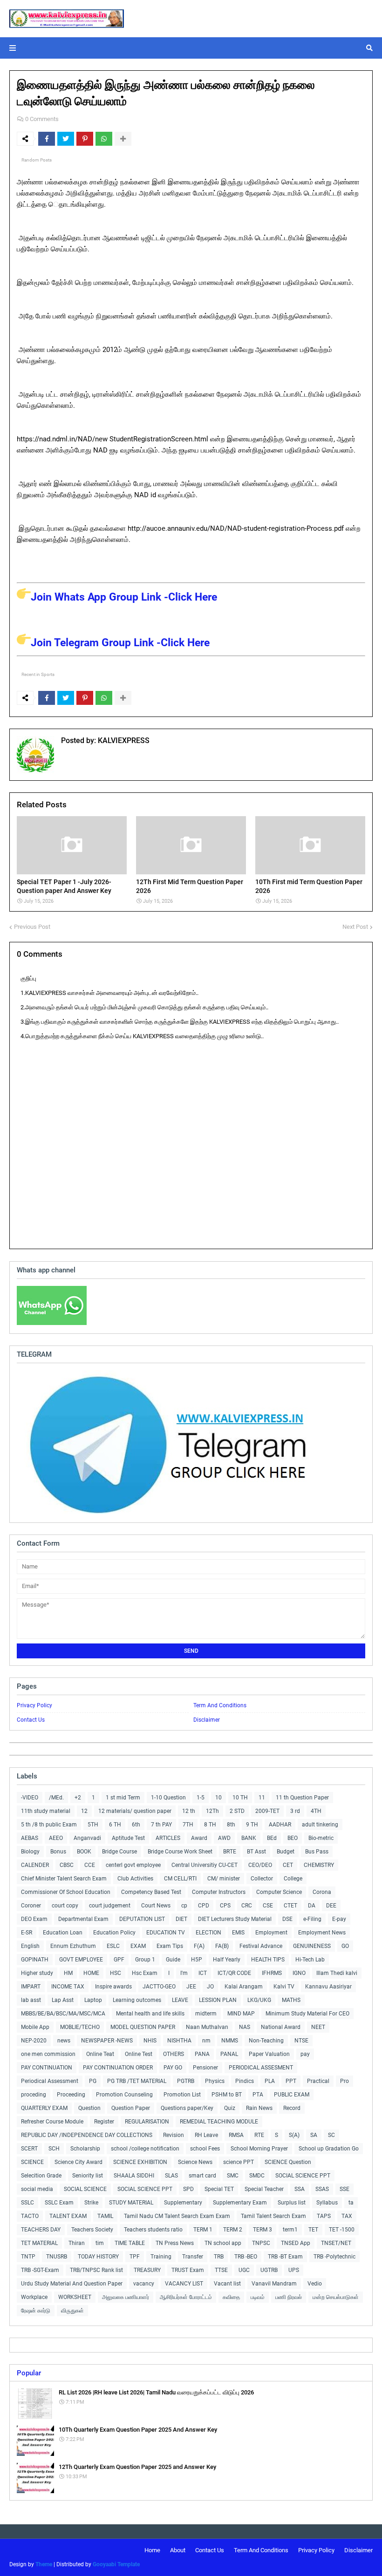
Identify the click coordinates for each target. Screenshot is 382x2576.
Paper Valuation (269, 2054)
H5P (197, 1960)
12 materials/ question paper (135, 1811)
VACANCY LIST (184, 2284)
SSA (300, 2189)
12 (84, 1811)
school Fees (205, 2149)
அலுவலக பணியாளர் (126, 2297)
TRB (219, 2257)
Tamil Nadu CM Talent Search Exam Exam (177, 2216)
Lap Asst (63, 2000)
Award (199, 1838)
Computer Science (279, 1892)
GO (345, 1946)
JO (210, 1987)
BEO (293, 1838)
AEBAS (30, 1838)
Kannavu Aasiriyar (328, 1987)
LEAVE (180, 2000)
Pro (344, 2081)
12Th (212, 1811)
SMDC (257, 2176)
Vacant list (227, 2284)
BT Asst (256, 1852)
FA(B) (222, 1946)
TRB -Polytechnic (334, 2257)
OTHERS (174, 2054)
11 (262, 1798)
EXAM (138, 1946)
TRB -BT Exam (285, 2257)
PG (93, 2081)
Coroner (31, 1906)
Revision (174, 2135)
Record (292, 2108)
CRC (247, 1906)
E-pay (339, 1919)
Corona (322, 1892)
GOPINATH (35, 1960)
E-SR (27, 1933)
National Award (281, 2027)
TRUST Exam (188, 2270)
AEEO (56, 1838)
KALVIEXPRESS (123, 740)
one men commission (48, 2054)
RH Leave (206, 2135)
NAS (245, 2027)
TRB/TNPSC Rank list (96, 2270)
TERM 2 (233, 2230)
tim (100, 2243)
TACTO (30, 2216)
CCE (90, 1865)
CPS (225, 1906)
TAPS (324, 2216)
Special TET (219, 2189)
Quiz (230, 2108)
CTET (290, 1906)
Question (89, 2108)
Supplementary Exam (240, 2203)
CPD (204, 1906)
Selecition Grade (41, 2176)
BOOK (84, 1852)
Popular (29, 2373)
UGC (244, 2270)
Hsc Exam (145, 1973)
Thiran (77, 2243)
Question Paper (131, 2108)
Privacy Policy (34, 1705)
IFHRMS (272, 1973)
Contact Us (31, 1720)
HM (68, 1973)
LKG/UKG (259, 2000)
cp (184, 1906)
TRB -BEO (246, 2257)
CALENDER (35, 1865)
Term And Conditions (220, 1705)
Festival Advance (261, 1946)
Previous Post (32, 927)
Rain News (259, 2108)
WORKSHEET (75, 2297)
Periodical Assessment (50, 2081)
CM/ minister (224, 1879)
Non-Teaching (266, 2041)
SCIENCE (32, 2162)
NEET (318, 2027)
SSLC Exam (59, 2203)
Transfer (193, 2257)
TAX (347, 2216)
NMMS (230, 2041)
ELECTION (208, 1933)
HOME (91, 1973)
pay (305, 2054)
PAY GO (173, 2068)
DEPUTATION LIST (142, 1919)
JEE (191, 1987)
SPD (188, 2189)
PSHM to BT (227, 2095)
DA (312, 1906)
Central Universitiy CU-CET (205, 1865)
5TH (93, 1825)
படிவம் (258, 2297)
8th (231, 1825)
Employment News (322, 1933)
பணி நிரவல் (289, 2297)
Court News (156, 1906)
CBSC (67, 1865)
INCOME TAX (68, 1987)
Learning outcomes (137, 2000)
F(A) (199, 1946)
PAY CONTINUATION (47, 2068)
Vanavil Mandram (274, 2284)
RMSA (236, 2135)
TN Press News (175, 2243)
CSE (268, 1906)
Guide (173, 1960)
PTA (258, 2095)
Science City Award (78, 2162)
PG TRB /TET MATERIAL (137, 2081)
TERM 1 (203, 2230)
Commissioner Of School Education (66, 1892)
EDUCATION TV (166, 1933)
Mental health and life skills (150, 2014)
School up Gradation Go (329, 2149)
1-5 (201, 1798)
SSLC (27, 2203)
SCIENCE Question (288, 2162)
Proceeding (71, 2095)
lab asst (31, 2000)
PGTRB (186, 2081)
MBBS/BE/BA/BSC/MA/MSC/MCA (63, 2014)
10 (218, 1798)
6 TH (115, 1825)
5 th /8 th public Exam (49, 1825)
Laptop (93, 2000)
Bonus (58, 1852)
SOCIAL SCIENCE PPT (303, 2176)
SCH (54, 2149)
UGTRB (269, 2270)
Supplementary (183, 2203)
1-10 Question (168, 1798)
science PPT (239, 2162)
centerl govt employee (133, 1865)
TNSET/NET (336, 2243)
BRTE (230, 1852)
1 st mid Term (123, 1798)
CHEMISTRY (319, 1865)
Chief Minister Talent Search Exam (64, 1879)
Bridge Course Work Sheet (180, 1852)
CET (288, 1865)
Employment (271, 1933)
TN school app (223, 2243)
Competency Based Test (151, 1892)
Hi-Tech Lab (310, 1960)
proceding (34, 2095)
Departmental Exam (83, 1919)
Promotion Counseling (124, 2095)
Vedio (315, 2284)
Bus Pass (317, 1852)
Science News (195, 2162)
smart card (202, 2176)
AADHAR (280, 1825)
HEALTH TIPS (268, 1960)
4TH (316, 1811)
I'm (184, 1973)
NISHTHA (179, 2041)
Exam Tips (170, 1946)
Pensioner (205, 2068)
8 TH (210, 1825)
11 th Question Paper (302, 1798)
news (64, 2041)
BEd (272, 1838)
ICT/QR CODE (234, 1973)
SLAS (171, 2176)
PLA (270, 2081)
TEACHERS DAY (41, 2230)
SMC (233, 2176)
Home (152, 2550)
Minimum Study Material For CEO (307, 2014)
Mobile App (35, 2027)
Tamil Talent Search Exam (273, 2216)
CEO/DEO (260, 1865)
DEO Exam (34, 1919)
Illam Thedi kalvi (337, 1973)
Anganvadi (87, 1838)
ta (351, 2203)
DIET (181, 1919)
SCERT (29, 2149)
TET (313, 2230)
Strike (91, 2203)
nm (206, 2041)
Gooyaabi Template (116, 2564)
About (178, 2550)
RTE (259, 2135)
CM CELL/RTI (180, 1879)
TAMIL (105, 2216)
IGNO (299, 1973)
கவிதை (231, 2297)
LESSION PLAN (218, 2000)
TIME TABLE (130, 2243)
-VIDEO (30, 1798)
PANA (202, 2054)
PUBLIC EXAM (292, 2095)
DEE (331, 1906)
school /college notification (145, 2149)
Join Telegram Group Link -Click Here (120, 643)
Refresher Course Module (52, 2122)
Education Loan (63, 1933)
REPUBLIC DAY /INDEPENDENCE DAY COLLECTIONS (87, 2135)
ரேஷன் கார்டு (36, 2311)
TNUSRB (57, 2257)
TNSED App (296, 2243)
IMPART (31, 1987)
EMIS (238, 1933)
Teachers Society (92, 2230)
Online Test (139, 2054)
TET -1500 (342, 2230)
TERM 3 (263, 2230)
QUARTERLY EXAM (44, 2108)
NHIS (150, 2041)
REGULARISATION (147, 2122)
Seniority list (88, 2176)
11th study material (46, 1811)
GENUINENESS (312, 1946)
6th (136, 1825)
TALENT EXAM (68, 2216)
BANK (249, 1838)
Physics (215, 2081)
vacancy (144, 2284)
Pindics (245, 2081)
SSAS (322, 2189)
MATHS (291, 2000)
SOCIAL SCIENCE (85, 2189)
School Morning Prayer (259, 2149)
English (30, 1946)
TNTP (28, 2257)
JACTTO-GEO (159, 1987)
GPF (119, 1960)
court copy (65, 1906)
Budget (286, 1852)
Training (161, 2257)
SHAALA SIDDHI (134, 2176)
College (293, 1879)
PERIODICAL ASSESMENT (261, 2068)
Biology (30, 1852)
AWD (224, 1838)
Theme (44, 2564)
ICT (203, 1973)
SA (314, 2135)
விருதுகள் (72, 2311)
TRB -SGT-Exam (40, 2270)
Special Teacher (264, 2189)
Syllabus (327, 2203)
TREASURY (147, 2270)
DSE (287, 1919)
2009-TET (267, 1811)
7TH (188, 1825)
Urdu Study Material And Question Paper (72, 2284)
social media (37, 2189)
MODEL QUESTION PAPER (143, 2027)
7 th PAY (161, 1825)
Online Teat (100, 2054)
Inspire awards (113, 1987)
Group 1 (145, 1960)
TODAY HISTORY (98, 2257)
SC (331, 2135)
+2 (78, 1798)
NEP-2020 (34, 2041)
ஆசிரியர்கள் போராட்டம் (186, 2297)
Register (104, 2122)
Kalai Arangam (244, 1987)
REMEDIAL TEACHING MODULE (219, 2122)
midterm (206, 2014)
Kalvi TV (284, 1987)
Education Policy (114, 1933)
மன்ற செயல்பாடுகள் (336, 2297)
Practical (318, 2081)
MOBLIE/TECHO (80, 2027)
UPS (294, 2270)
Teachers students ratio (153, 2230)
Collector (262, 1879)
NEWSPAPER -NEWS (107, 2041)
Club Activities (135, 1879)
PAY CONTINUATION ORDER (118, 2068)
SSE (344, 2189)
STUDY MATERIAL (131, 2203)
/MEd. (56, 1798)
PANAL (229, 2054)
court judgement (110, 1906)
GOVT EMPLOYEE (81, 1960)
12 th (189, 1811)
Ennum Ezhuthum (73, 1946)
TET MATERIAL (39, 2243)
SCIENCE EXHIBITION (140, 2162)
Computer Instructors (219, 1892)
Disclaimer (207, 1720)
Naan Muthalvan (207, 2027)
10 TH (240, 1798)
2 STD (237, 1811)
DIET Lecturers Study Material (235, 1919)
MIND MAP (241, 2014)
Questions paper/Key (187, 2108)
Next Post (355, 927)
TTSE (221, 2270)
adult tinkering (320, 1825)
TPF (135, 2257)
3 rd (295, 1811)
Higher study (37, 1973)
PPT (291, 2081)
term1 (290, 2230)
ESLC (113, 1946)
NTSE (301, 2041)
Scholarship (85, 2149)
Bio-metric (321, 1838)
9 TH (252, 1825)
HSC (116, 1973)
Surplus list (292, 2203)
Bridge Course (119, 1852)
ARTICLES (168, 1838)
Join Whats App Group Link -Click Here (124, 597)
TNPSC (261, 2243)
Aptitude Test (128, 1838)
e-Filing (312, 1919)
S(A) (294, 2135)
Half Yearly (227, 1960)
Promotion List (182, 2095)
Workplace (34, 2297)
